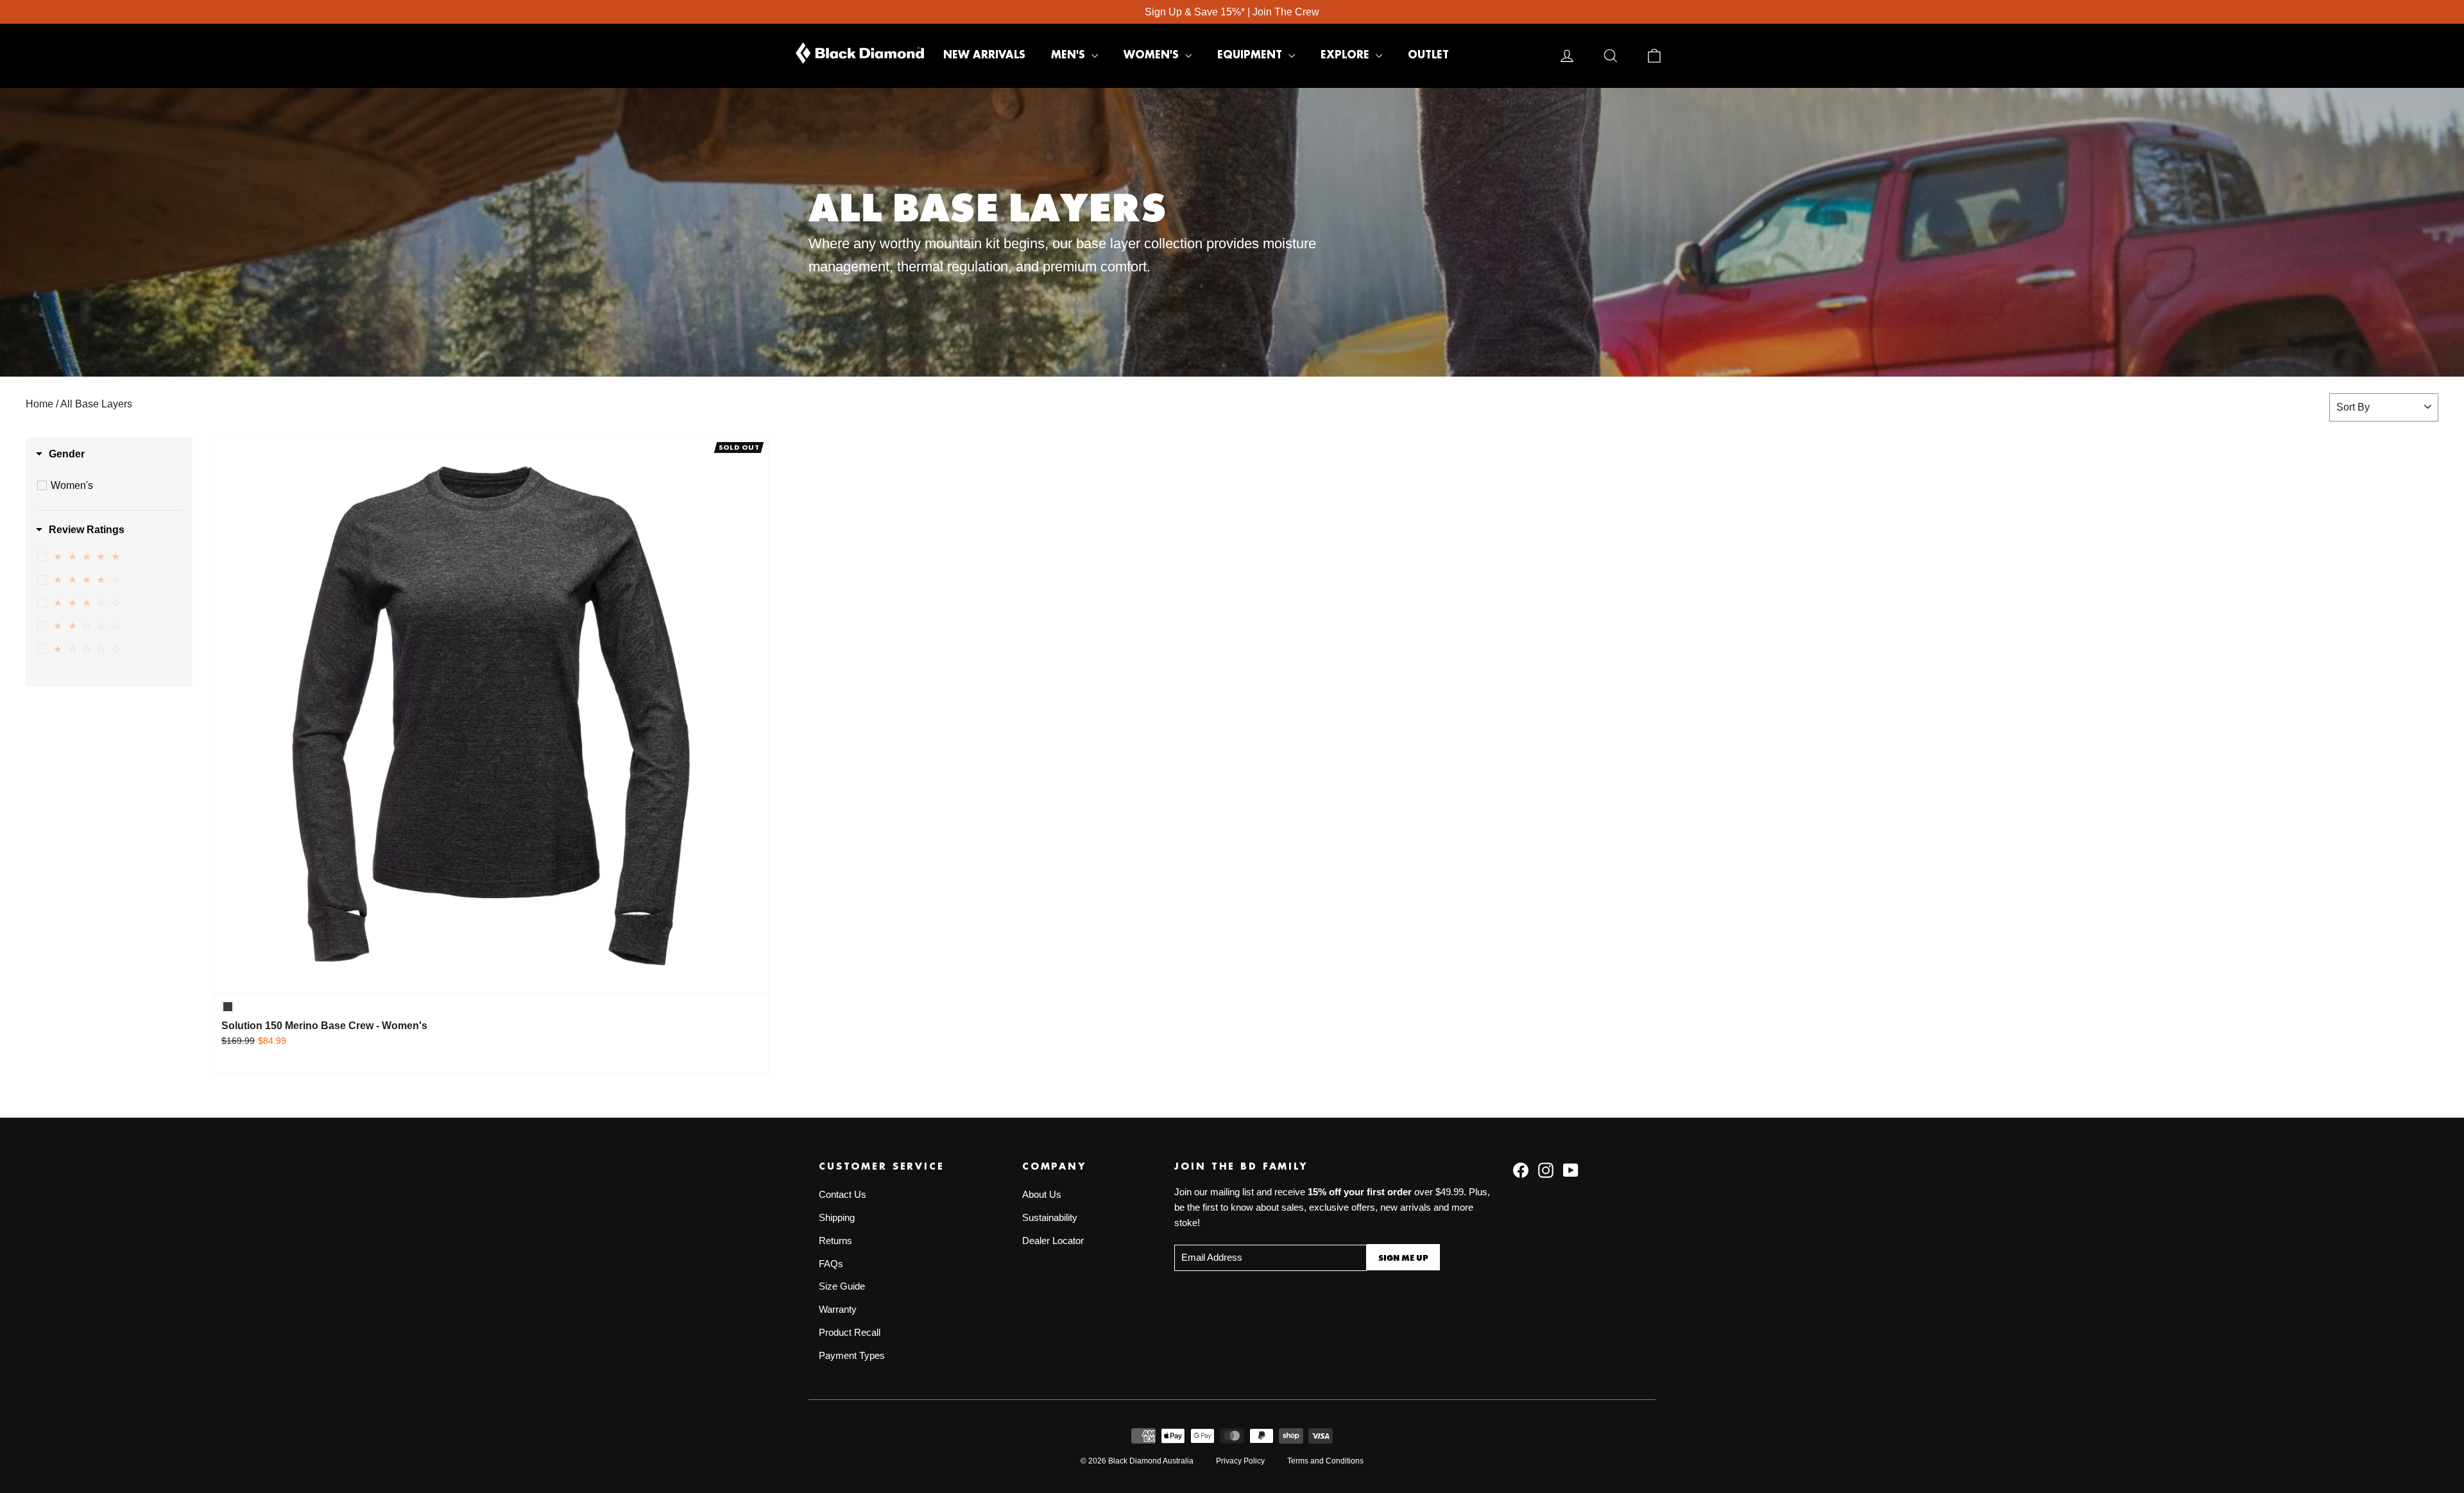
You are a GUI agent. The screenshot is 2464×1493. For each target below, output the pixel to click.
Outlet (1428, 55)
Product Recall (850, 1333)
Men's (1070, 55)
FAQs (831, 1264)
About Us (1042, 1195)
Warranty (838, 1310)
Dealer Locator (1053, 1241)
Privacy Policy (1240, 1461)
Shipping (837, 1218)
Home (39, 404)
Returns (835, 1241)
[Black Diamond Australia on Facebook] (1521, 1170)
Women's (1153, 55)
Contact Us (843, 1195)
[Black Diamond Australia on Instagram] (1546, 1170)
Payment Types (852, 1356)
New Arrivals (984, 55)
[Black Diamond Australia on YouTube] (1571, 1170)
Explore (1347, 55)
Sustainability (1050, 1218)
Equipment (1251, 55)
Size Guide (842, 1286)
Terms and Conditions (1325, 1461)
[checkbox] (111, 486)
